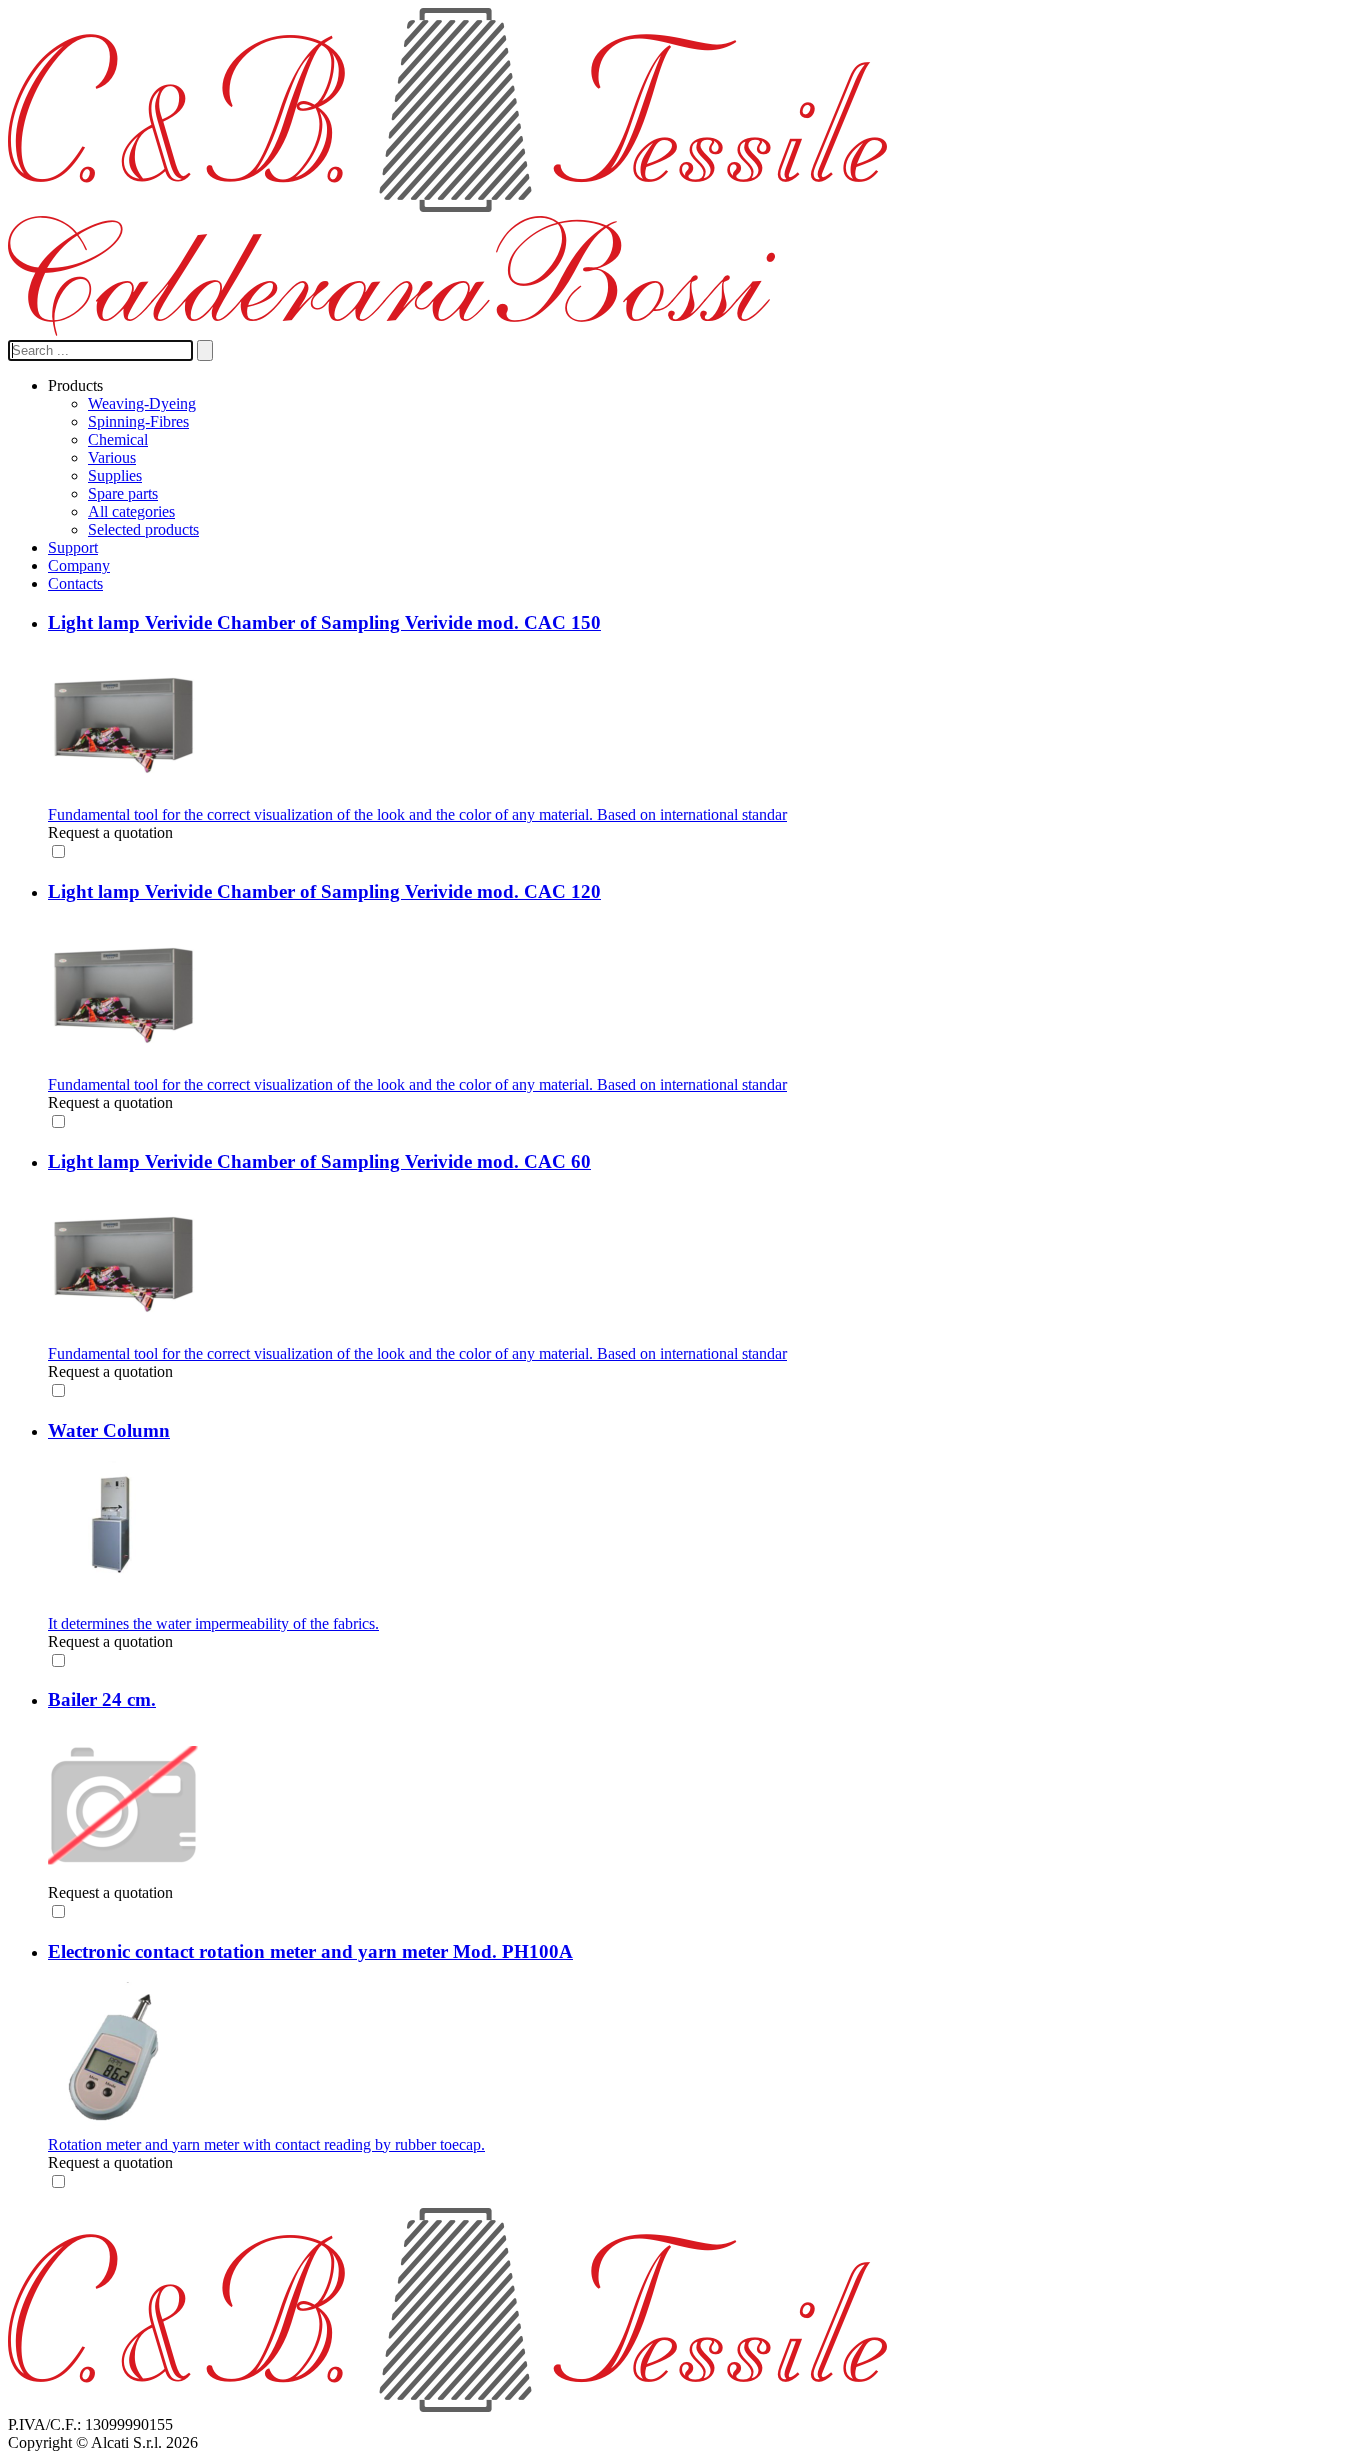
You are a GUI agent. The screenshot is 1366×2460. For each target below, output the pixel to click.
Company (79, 565)
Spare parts (123, 493)
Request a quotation (110, 832)
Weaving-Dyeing (142, 403)
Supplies (115, 475)
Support (73, 547)
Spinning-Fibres (138, 421)
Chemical (118, 439)
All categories (131, 511)
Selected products (143, 529)
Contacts (75, 583)
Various (112, 457)
